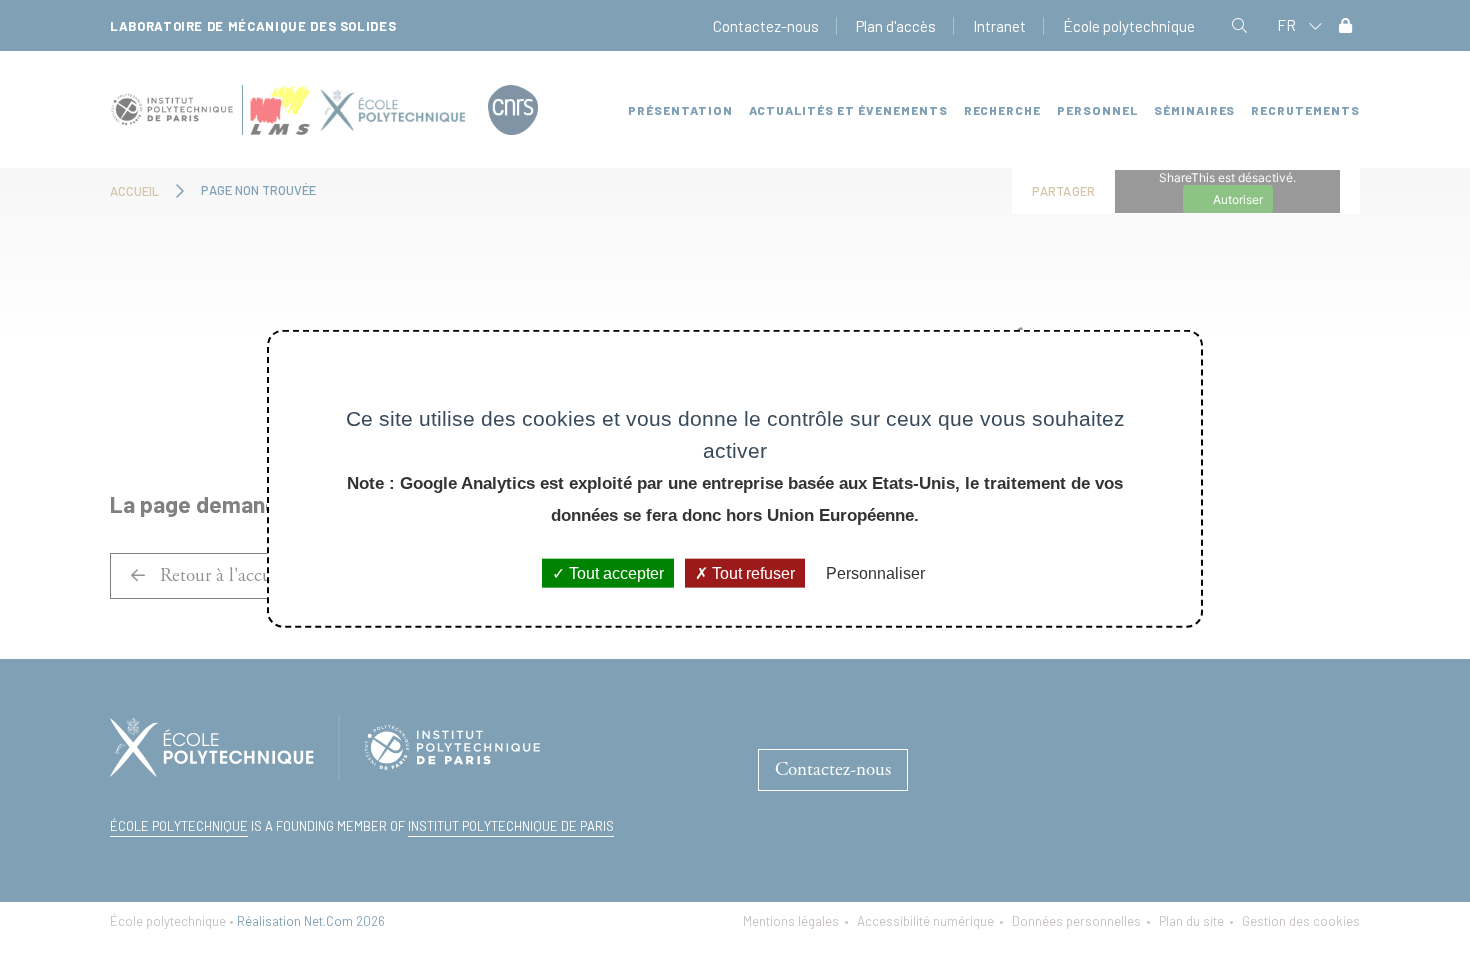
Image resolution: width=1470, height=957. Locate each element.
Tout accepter (614, 573)
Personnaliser (875, 573)
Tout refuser (751, 573)
